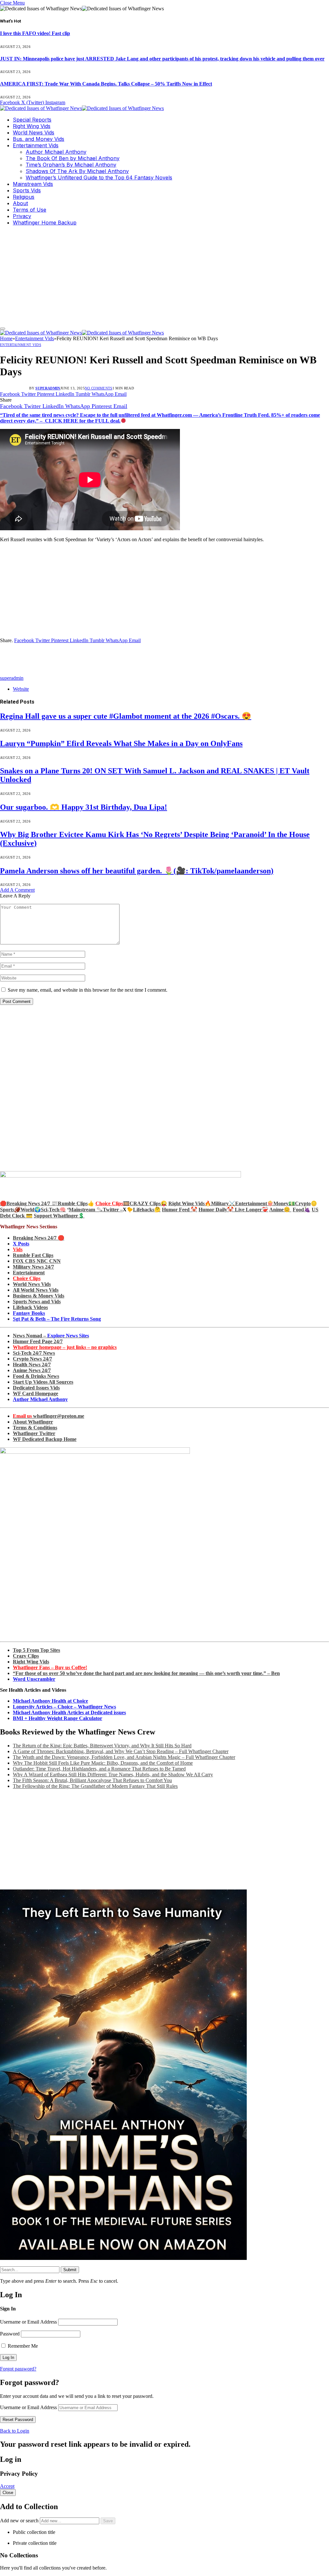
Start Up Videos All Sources (43, 1382)
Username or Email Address (28, 2322)
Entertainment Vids (36, 145)
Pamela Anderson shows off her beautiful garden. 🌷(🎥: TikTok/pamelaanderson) (137, 871)
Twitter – (113, 1210)
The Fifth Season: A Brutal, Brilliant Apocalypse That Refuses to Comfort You (92, 1780)
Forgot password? (18, 2369)
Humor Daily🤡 (217, 1210)
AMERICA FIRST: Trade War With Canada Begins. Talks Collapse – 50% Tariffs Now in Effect (106, 84)
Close (8, 2493)
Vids (18, 1249)
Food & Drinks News (36, 1376)
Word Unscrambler (34, 1679)
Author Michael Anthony (56, 152)
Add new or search (20, 2521)
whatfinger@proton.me (49, 1416)
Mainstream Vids (33, 184)
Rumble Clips (73, 1203)
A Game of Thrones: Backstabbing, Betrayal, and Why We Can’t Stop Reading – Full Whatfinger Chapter (121, 1751)
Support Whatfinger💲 (59, 1216)
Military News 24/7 (33, 1267)
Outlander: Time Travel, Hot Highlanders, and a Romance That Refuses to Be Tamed (99, 1769)
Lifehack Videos (30, 1307)
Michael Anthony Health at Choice (50, 1701)
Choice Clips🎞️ (112, 1203)
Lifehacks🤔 (147, 1210)
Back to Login (15, 2431)
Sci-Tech (50, 1210)
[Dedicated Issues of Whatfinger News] (82, 108)
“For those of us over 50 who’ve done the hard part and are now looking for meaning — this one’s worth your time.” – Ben (146, 1673)
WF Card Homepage (36, 1393)
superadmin (48, 388)
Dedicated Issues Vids (36, 1388)
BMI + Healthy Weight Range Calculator (58, 1718)
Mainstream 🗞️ (86, 1210)
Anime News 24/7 (32, 1370)
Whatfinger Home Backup (45, 223)
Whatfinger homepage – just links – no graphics (65, 1347)
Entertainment (29, 1273)
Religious (24, 197)
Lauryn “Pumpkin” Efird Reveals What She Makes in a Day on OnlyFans (121, 743)
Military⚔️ (223, 1203)
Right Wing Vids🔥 (190, 1203)
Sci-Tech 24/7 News (34, 1353)
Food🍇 (302, 1210)
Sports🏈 (10, 1210)
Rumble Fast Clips (33, 1255)
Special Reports (32, 120)
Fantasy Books (29, 1313)
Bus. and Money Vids (39, 139)
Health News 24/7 (32, 1365)
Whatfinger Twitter (34, 1433)
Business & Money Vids (39, 1296)
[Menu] (3, 329)
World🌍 (31, 1210)
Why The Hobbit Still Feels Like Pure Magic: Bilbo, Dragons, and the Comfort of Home (103, 1763)
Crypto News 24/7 (32, 1359)
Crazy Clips (26, 1656)
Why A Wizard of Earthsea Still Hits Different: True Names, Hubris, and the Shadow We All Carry (113, 1775)
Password (10, 2334)
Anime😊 (280, 1210)
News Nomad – (51, 1336)
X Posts (21, 1244)
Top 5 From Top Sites (36, 1650)
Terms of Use (30, 210)
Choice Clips (27, 1278)
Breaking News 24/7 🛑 (39, 1238)
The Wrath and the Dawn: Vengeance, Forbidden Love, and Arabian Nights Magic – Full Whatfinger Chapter (124, 1757)
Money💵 (284, 1203)
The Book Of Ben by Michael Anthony (73, 158)
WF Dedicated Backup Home (45, 1439)
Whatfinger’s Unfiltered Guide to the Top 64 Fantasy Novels (99, 177)
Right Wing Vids (32, 126)
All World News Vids (36, 1290)
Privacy (22, 216)
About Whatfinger (33, 1422)
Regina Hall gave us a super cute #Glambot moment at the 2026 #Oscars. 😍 (126, 716)
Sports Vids (27, 190)
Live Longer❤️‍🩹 (252, 1210)
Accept (7, 2486)
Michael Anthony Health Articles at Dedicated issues (69, 1712)
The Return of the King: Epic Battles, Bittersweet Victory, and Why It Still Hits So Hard (102, 1746)
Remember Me (22, 2346)
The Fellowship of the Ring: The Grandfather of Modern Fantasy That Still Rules (95, 1786)
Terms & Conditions (35, 1428)
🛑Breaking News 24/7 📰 (29, 1203)
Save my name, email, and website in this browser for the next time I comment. (88, 990)
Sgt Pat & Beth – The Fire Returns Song (57, 1319)
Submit (70, 2270)
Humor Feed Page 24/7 (38, 1341)
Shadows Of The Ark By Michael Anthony (77, 171)
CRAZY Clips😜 (148, 1203)
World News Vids (34, 132)
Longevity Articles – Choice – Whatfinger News (64, 1707)
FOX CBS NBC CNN (37, 1261)
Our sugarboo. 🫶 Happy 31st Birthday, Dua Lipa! (84, 807)
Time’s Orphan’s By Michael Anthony (71, 165)
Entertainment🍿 (254, 1203)
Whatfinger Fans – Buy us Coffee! (50, 1667)
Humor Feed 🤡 (180, 1210)
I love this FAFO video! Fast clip (35, 33)
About (20, 203)
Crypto (303, 1203)
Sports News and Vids (37, 1302)
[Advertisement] (164, 276)
